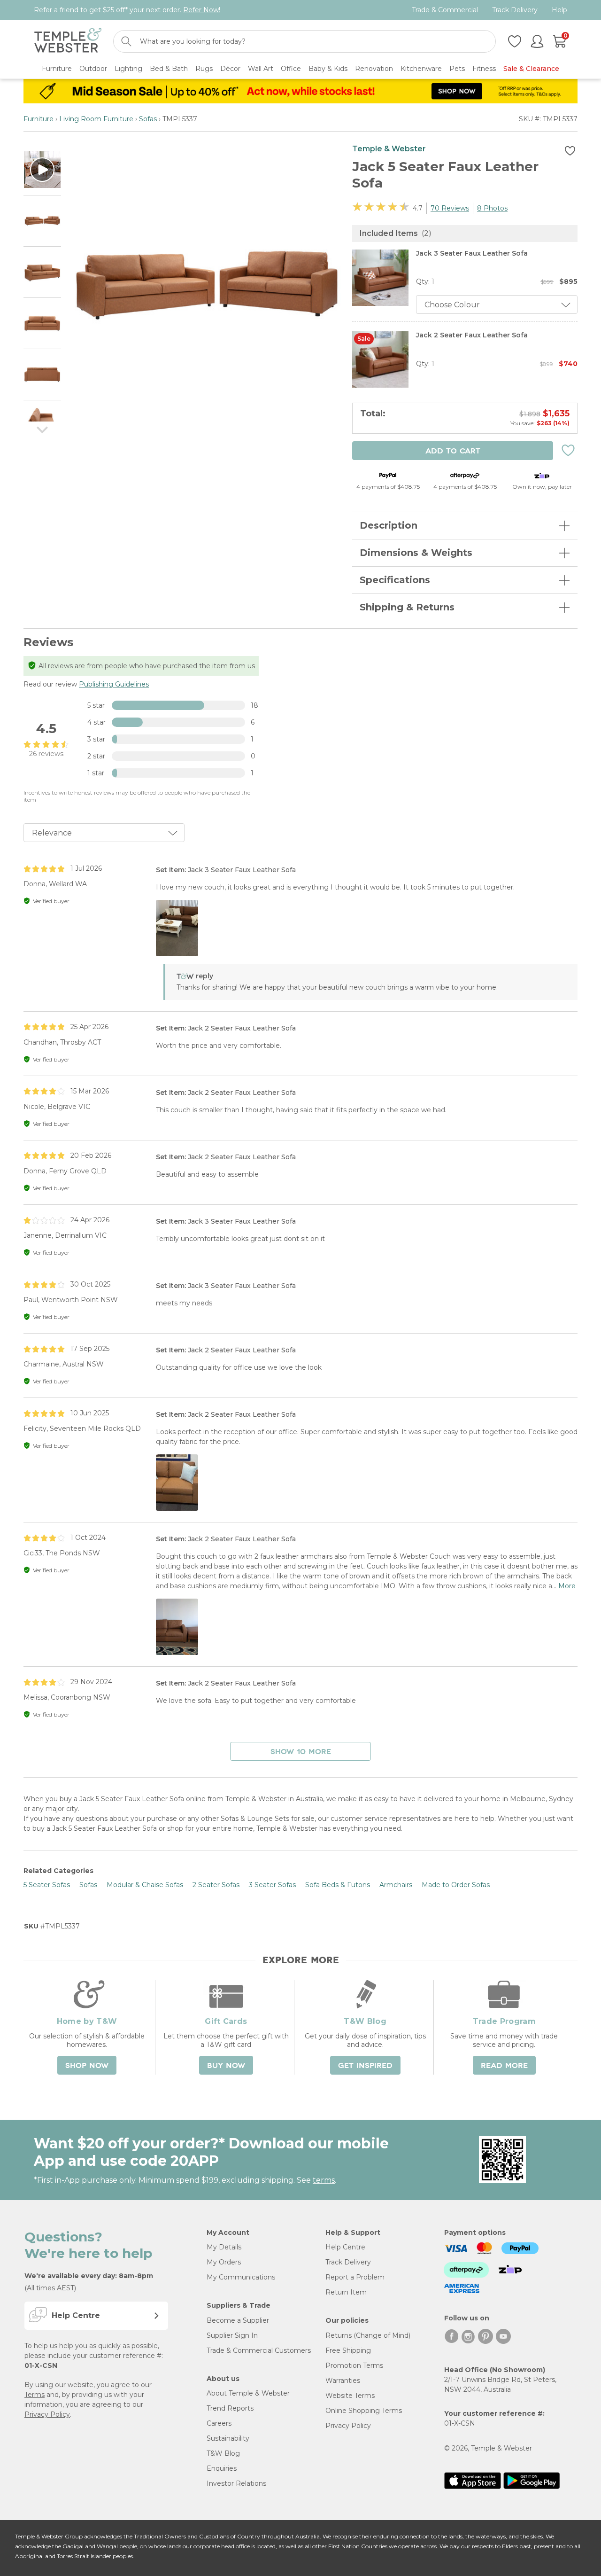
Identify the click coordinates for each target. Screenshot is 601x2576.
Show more (301, 1752)
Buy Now (226, 2066)
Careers (219, 2423)
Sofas (148, 119)
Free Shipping (348, 2350)
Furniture (39, 119)
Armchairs (396, 1885)
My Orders (224, 2262)
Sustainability (228, 2438)
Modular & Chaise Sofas (145, 1885)
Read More (504, 2066)
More (567, 1586)
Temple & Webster (389, 149)
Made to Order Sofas (456, 1885)
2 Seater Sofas (216, 1885)
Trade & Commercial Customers (259, 2350)
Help (559, 10)
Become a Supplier (238, 2320)
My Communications (241, 2277)
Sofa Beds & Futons (338, 1885)
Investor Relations (236, 2483)
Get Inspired (365, 2066)
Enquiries (222, 2468)
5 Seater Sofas (47, 1885)
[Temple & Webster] (68, 42)
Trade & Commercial (445, 10)
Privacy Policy (47, 2414)
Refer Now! (202, 10)
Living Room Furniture (96, 119)
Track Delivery (515, 10)
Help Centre (345, 2247)
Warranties (343, 2381)
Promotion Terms (354, 2365)
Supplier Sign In (232, 2335)
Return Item (346, 2292)
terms (324, 2180)
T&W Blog (223, 2453)
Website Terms (350, 2396)
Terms (35, 2395)
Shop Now (87, 2066)
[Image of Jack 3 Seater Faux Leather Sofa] (380, 304)
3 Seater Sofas (272, 1885)
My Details (224, 2247)
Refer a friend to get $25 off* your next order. (127, 10)
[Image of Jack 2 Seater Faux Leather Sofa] (380, 385)
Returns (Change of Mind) (368, 2335)
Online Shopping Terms (364, 2411)
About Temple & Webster (248, 2393)
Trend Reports (230, 2408)
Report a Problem (355, 2277)
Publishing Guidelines (114, 684)
